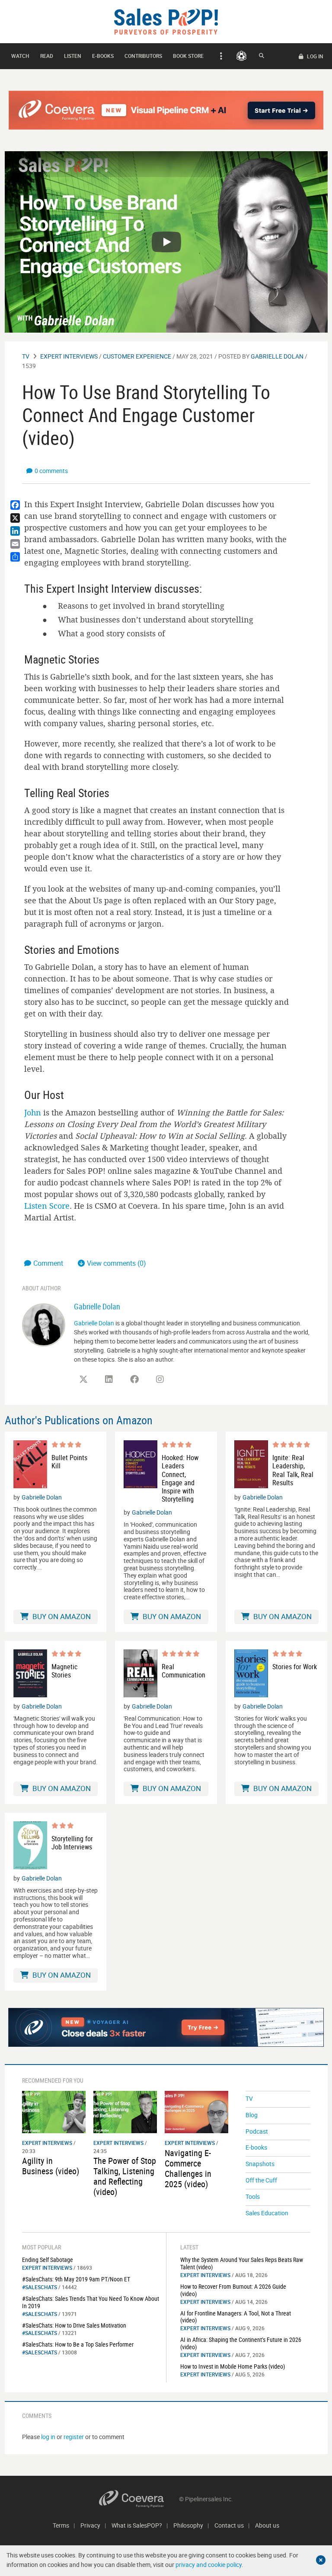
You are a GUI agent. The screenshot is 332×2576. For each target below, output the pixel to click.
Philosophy (188, 2525)
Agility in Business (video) (51, 2166)
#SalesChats (40, 2287)
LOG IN (314, 56)
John (33, 1112)
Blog (252, 2115)
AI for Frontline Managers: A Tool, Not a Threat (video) (236, 2317)
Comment (49, 1263)
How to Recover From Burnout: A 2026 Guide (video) (233, 2290)
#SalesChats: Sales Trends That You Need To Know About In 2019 (91, 2302)
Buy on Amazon (61, 1616)
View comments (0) (117, 1263)
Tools (253, 2196)
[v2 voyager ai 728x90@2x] (166, 2027)
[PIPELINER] (241, 56)
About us (267, 2525)
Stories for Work (295, 1667)
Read (47, 56)
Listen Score (47, 1206)
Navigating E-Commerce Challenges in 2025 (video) (188, 2168)
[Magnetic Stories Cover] (30, 1673)
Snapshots (260, 2164)
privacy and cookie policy (209, 2565)
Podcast (257, 2131)
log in (48, 2437)
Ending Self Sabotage (48, 2260)
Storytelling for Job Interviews (72, 1843)
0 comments (51, 471)
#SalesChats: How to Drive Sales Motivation (74, 2325)
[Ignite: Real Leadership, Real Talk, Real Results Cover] (251, 1464)
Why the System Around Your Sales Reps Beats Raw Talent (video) (242, 2263)
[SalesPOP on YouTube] (185, 1382)
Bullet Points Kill (69, 1462)
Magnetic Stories (64, 1671)
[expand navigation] (220, 56)
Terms (61, 2525)
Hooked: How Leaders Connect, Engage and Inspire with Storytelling (180, 1479)
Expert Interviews (69, 356)
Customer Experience (137, 356)
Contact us (229, 2525)
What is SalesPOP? (137, 2525)
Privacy (90, 2525)
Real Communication (184, 1671)
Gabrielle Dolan (277, 356)
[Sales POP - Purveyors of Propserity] (166, 21)
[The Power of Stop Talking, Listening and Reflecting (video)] (125, 2111)
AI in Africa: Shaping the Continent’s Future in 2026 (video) (241, 2343)
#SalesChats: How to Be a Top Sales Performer (78, 2344)
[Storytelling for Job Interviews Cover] (30, 1845)
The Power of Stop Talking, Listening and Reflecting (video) (125, 2176)
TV (26, 356)
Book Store (188, 56)
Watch (20, 56)
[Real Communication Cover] (140, 1673)
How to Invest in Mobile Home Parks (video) (233, 2366)
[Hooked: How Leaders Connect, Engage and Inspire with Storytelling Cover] (140, 1472)
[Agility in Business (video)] (54, 2111)
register (74, 2437)
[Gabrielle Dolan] (44, 1324)
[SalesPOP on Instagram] (160, 1379)
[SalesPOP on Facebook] (134, 1379)
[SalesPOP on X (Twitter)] (83, 1379)
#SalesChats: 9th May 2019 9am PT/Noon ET (76, 2279)
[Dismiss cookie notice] (321, 2560)
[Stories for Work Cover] (251, 1673)
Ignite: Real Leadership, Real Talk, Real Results (293, 1470)
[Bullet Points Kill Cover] (30, 1464)
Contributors (143, 56)
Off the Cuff (261, 2180)
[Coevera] (139, 2499)
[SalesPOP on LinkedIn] (109, 1379)
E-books (103, 56)
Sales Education (267, 2213)
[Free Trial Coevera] (166, 110)
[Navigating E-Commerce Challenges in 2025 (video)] (196, 2111)
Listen (73, 56)
